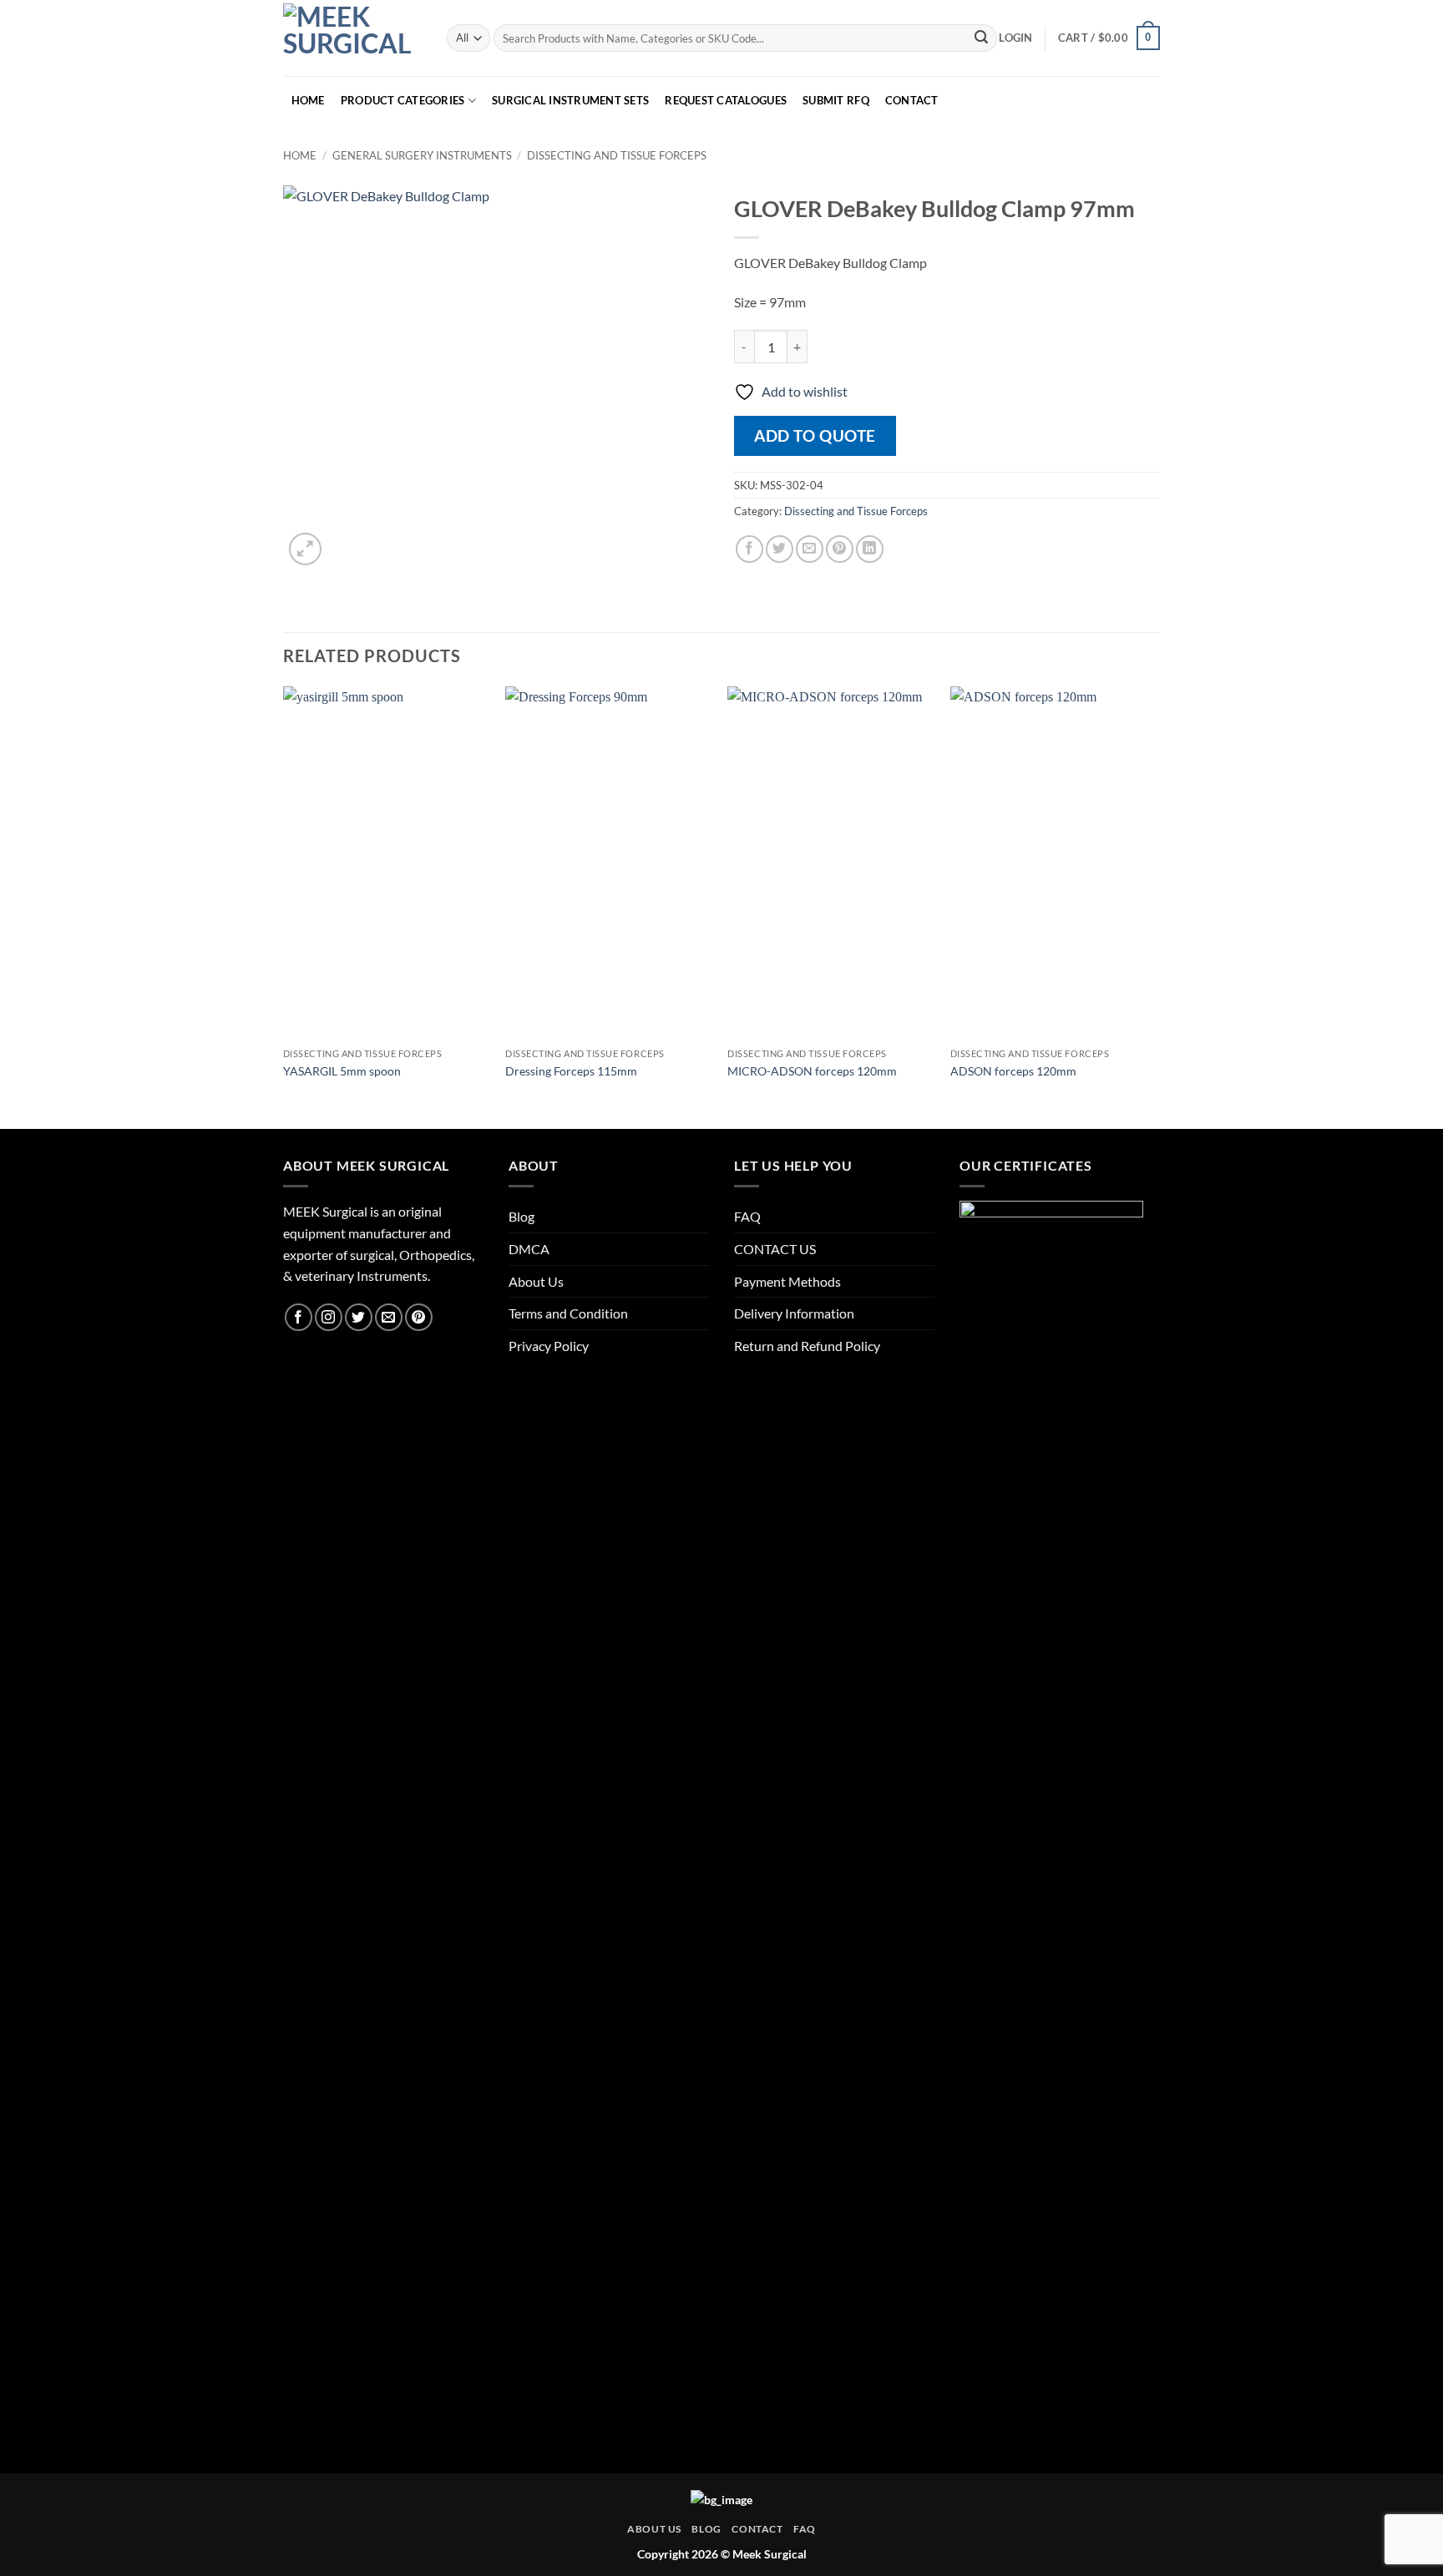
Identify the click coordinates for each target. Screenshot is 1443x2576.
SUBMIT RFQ (836, 100)
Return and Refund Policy (807, 1346)
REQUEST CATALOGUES (726, 100)
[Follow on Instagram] (329, 1317)
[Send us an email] (389, 1317)
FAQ (747, 1216)
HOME (308, 100)
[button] (1015, 38)
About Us (536, 1281)
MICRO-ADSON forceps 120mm (812, 1071)
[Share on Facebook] (749, 549)
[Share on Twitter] (780, 549)
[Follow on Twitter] (359, 1317)
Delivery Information (794, 1313)
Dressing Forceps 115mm (571, 1071)
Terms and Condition (568, 1313)
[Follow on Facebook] (299, 1317)
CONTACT (912, 100)
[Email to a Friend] (810, 549)
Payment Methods (787, 1281)
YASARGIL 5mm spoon (342, 1071)
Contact (757, 2529)
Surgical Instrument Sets (570, 100)
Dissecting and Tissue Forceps (617, 155)
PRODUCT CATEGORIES (403, 100)
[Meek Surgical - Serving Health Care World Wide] (352, 38)
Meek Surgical (770, 2554)
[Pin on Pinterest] (840, 549)
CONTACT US (775, 1249)
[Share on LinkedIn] (870, 549)
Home (300, 155)
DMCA (529, 1249)
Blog (522, 1216)
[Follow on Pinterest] (419, 1317)
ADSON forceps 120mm (1013, 1071)
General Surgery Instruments (422, 155)
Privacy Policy (549, 1346)
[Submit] (981, 38)
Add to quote (815, 435)
